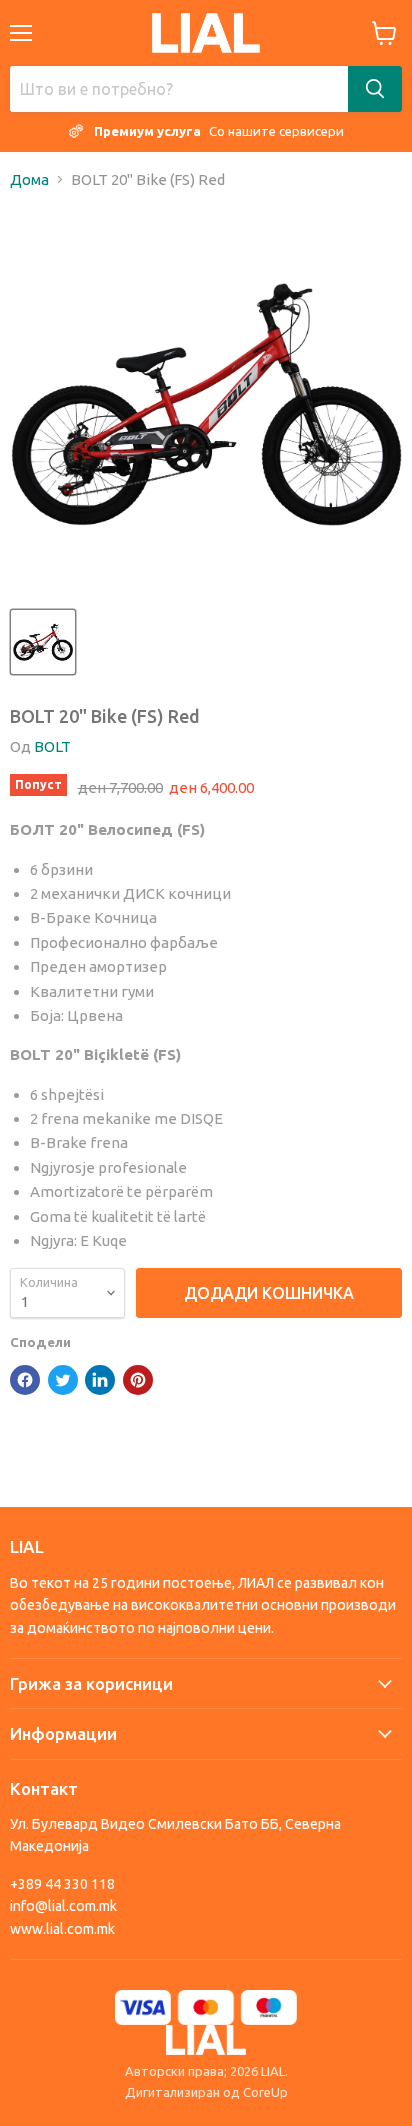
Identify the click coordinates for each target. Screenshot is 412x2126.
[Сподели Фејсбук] (25, 1380)
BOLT (52, 746)
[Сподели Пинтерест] (138, 1380)
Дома (29, 179)
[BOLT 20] (43, 642)
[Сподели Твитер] (63, 1380)
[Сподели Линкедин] (100, 1380)
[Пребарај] (375, 89)
